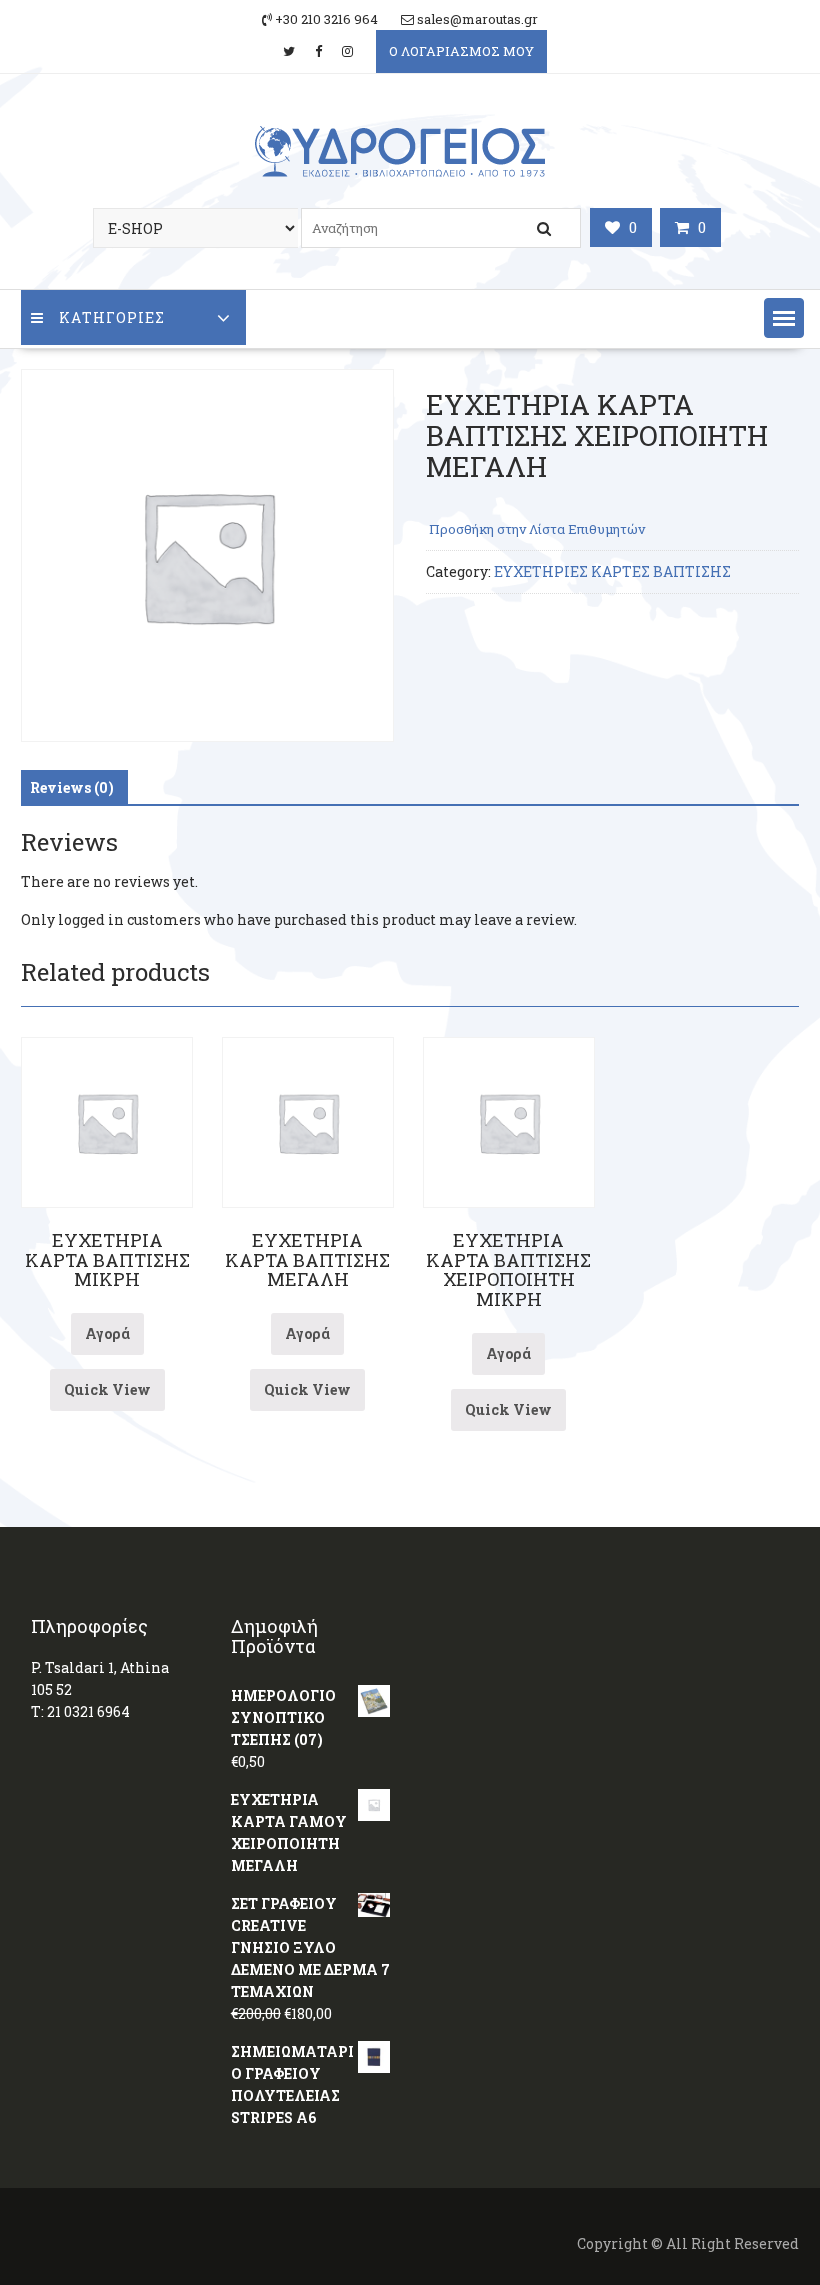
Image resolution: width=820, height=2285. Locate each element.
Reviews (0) (72, 787)
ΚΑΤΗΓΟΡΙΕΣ (112, 317)
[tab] (72, 788)
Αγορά (107, 1333)
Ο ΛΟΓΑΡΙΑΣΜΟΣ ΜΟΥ (461, 51)
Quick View (107, 1389)
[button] (784, 318)
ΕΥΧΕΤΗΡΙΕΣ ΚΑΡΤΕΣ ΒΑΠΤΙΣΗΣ (612, 571)
